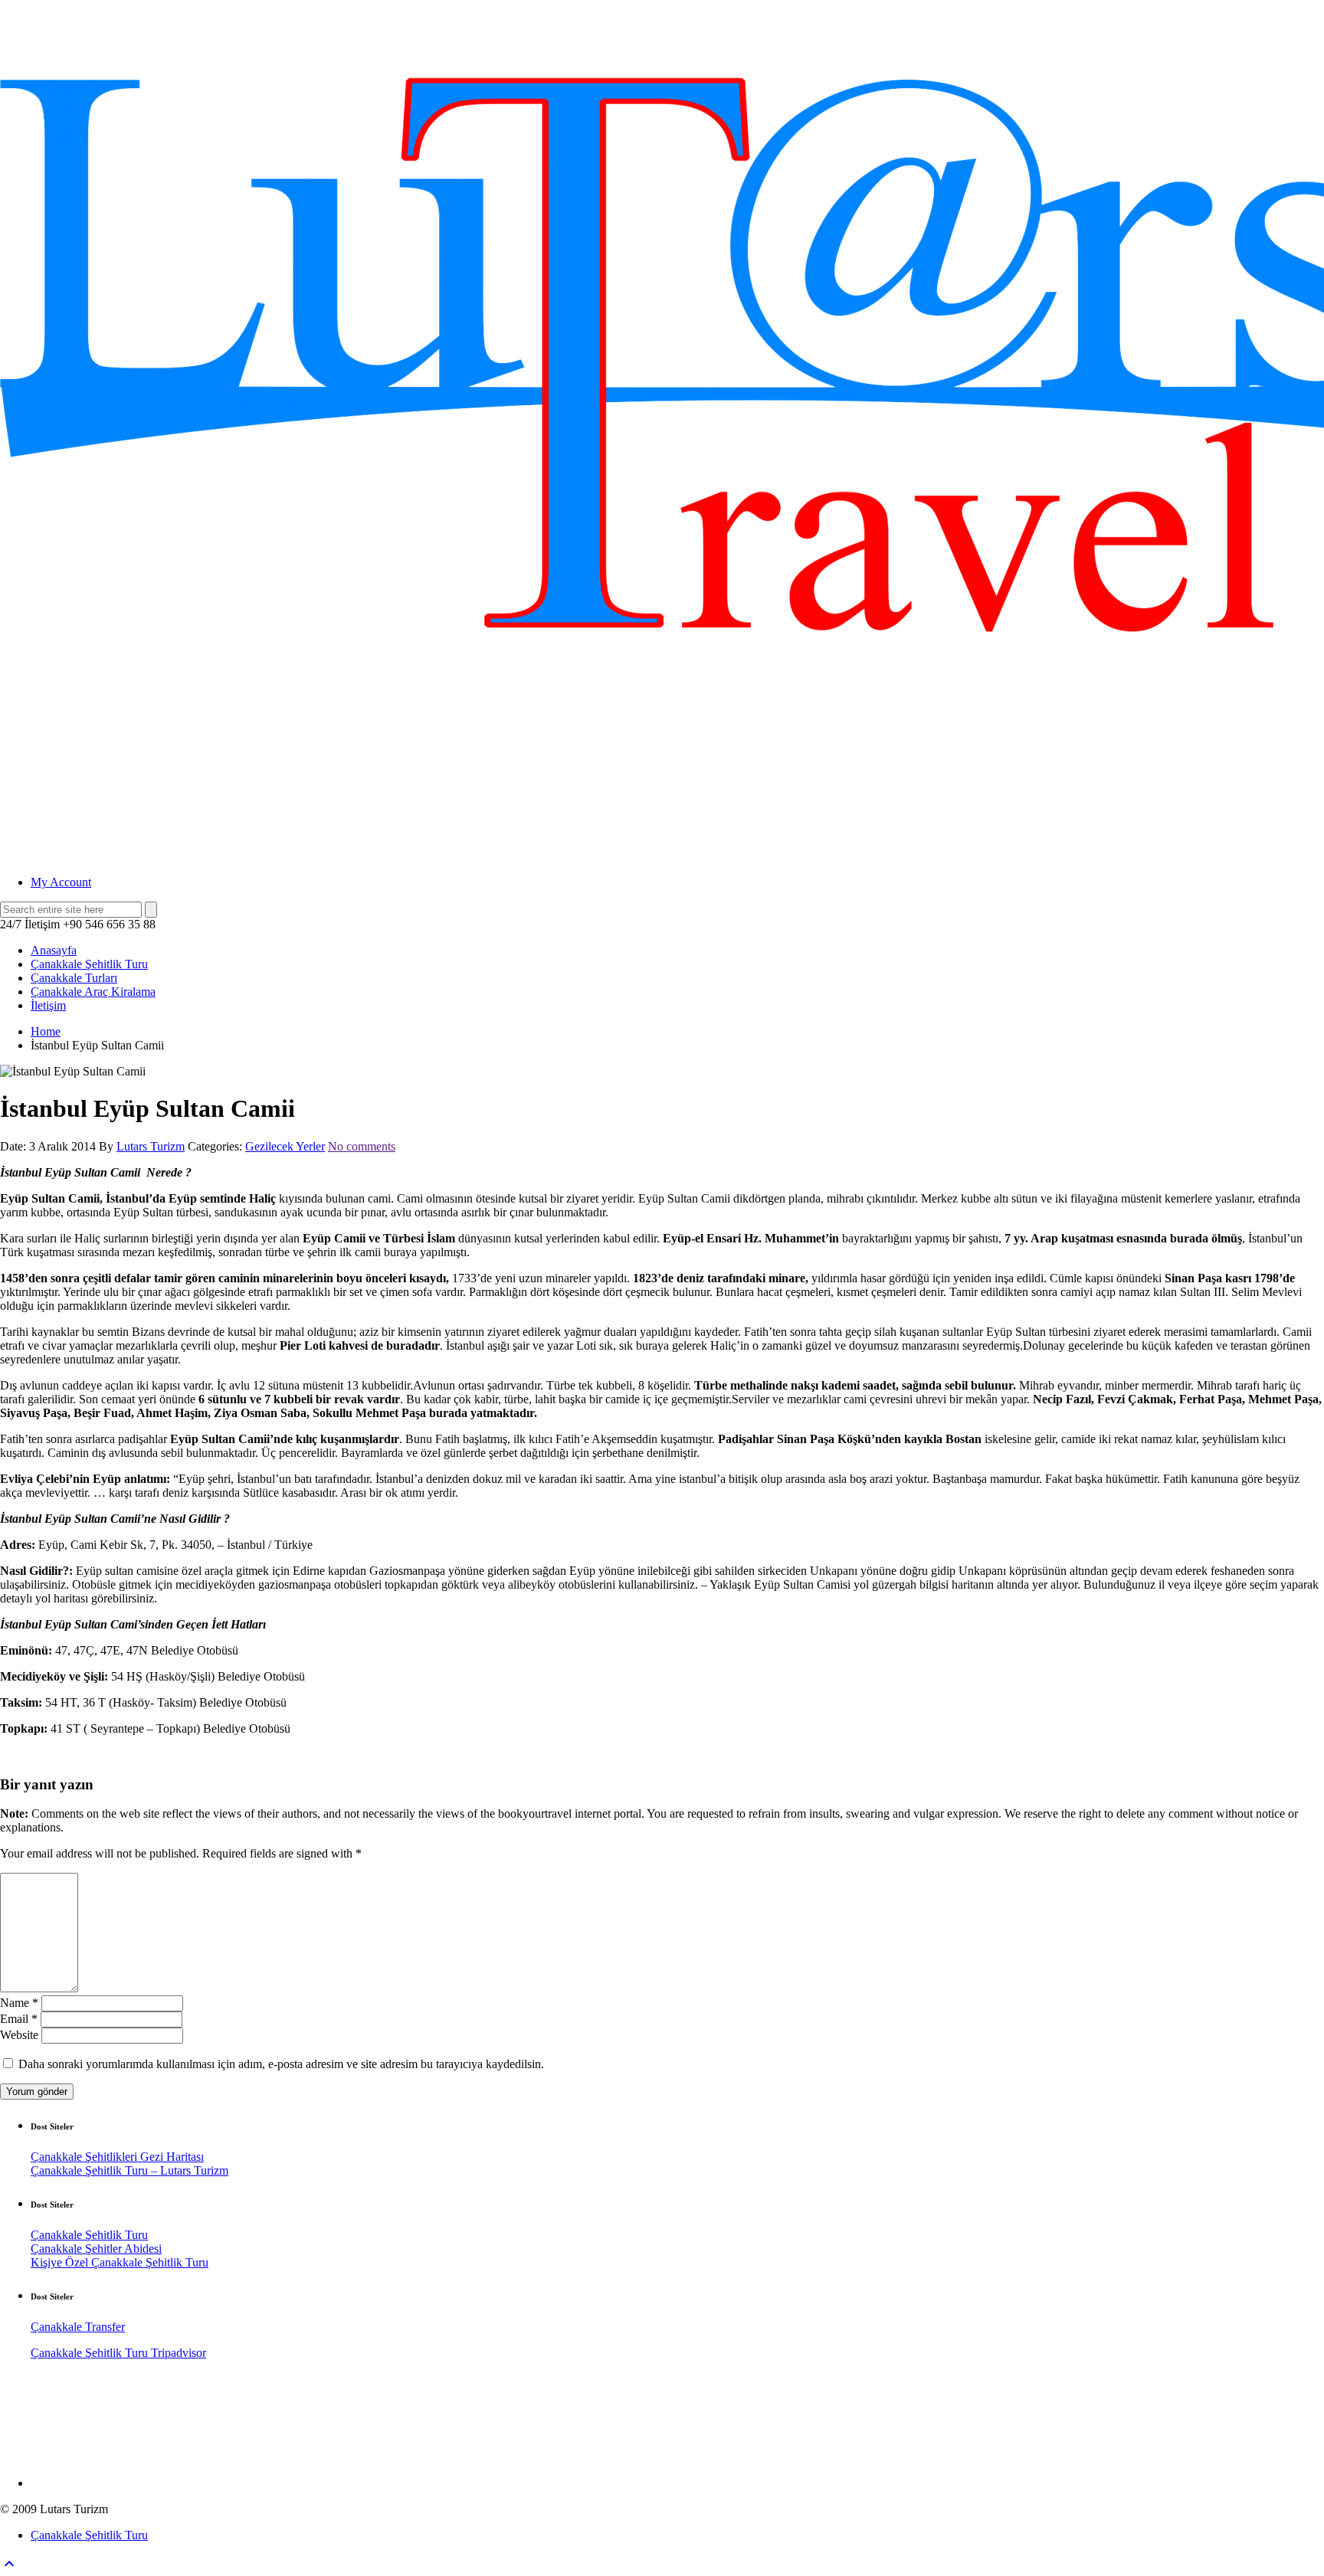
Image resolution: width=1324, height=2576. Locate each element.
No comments (362, 1146)
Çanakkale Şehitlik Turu (89, 964)
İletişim (48, 1005)
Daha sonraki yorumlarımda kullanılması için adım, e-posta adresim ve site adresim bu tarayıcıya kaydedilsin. (281, 2064)
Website (19, 2035)
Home (46, 1031)
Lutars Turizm (151, 1146)
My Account (61, 882)
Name (19, 2003)
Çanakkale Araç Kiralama (93, 992)
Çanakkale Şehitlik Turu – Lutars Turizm (129, 2170)
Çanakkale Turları (74, 978)
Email (19, 2019)
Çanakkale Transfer (78, 2327)
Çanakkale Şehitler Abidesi (96, 2249)
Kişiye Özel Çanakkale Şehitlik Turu (120, 2262)
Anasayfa (54, 950)
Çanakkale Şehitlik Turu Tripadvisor (118, 2353)
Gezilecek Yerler (285, 1146)
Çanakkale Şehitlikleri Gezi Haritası (117, 2157)
